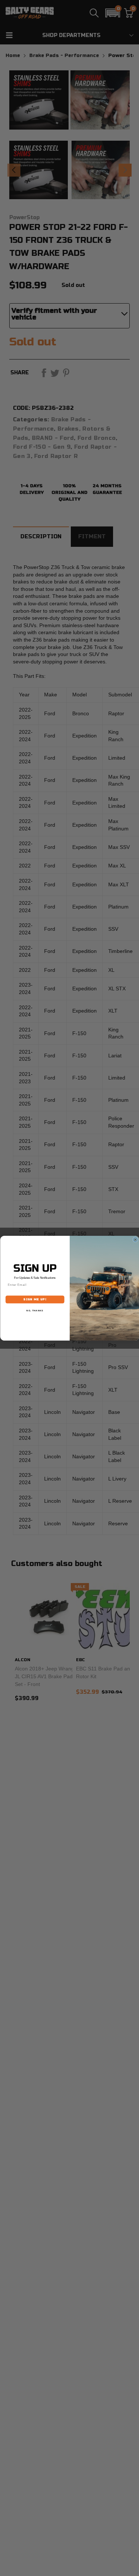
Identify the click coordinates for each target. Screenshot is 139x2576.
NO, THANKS (35, 1310)
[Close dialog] (135, 1240)
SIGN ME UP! (35, 1299)
